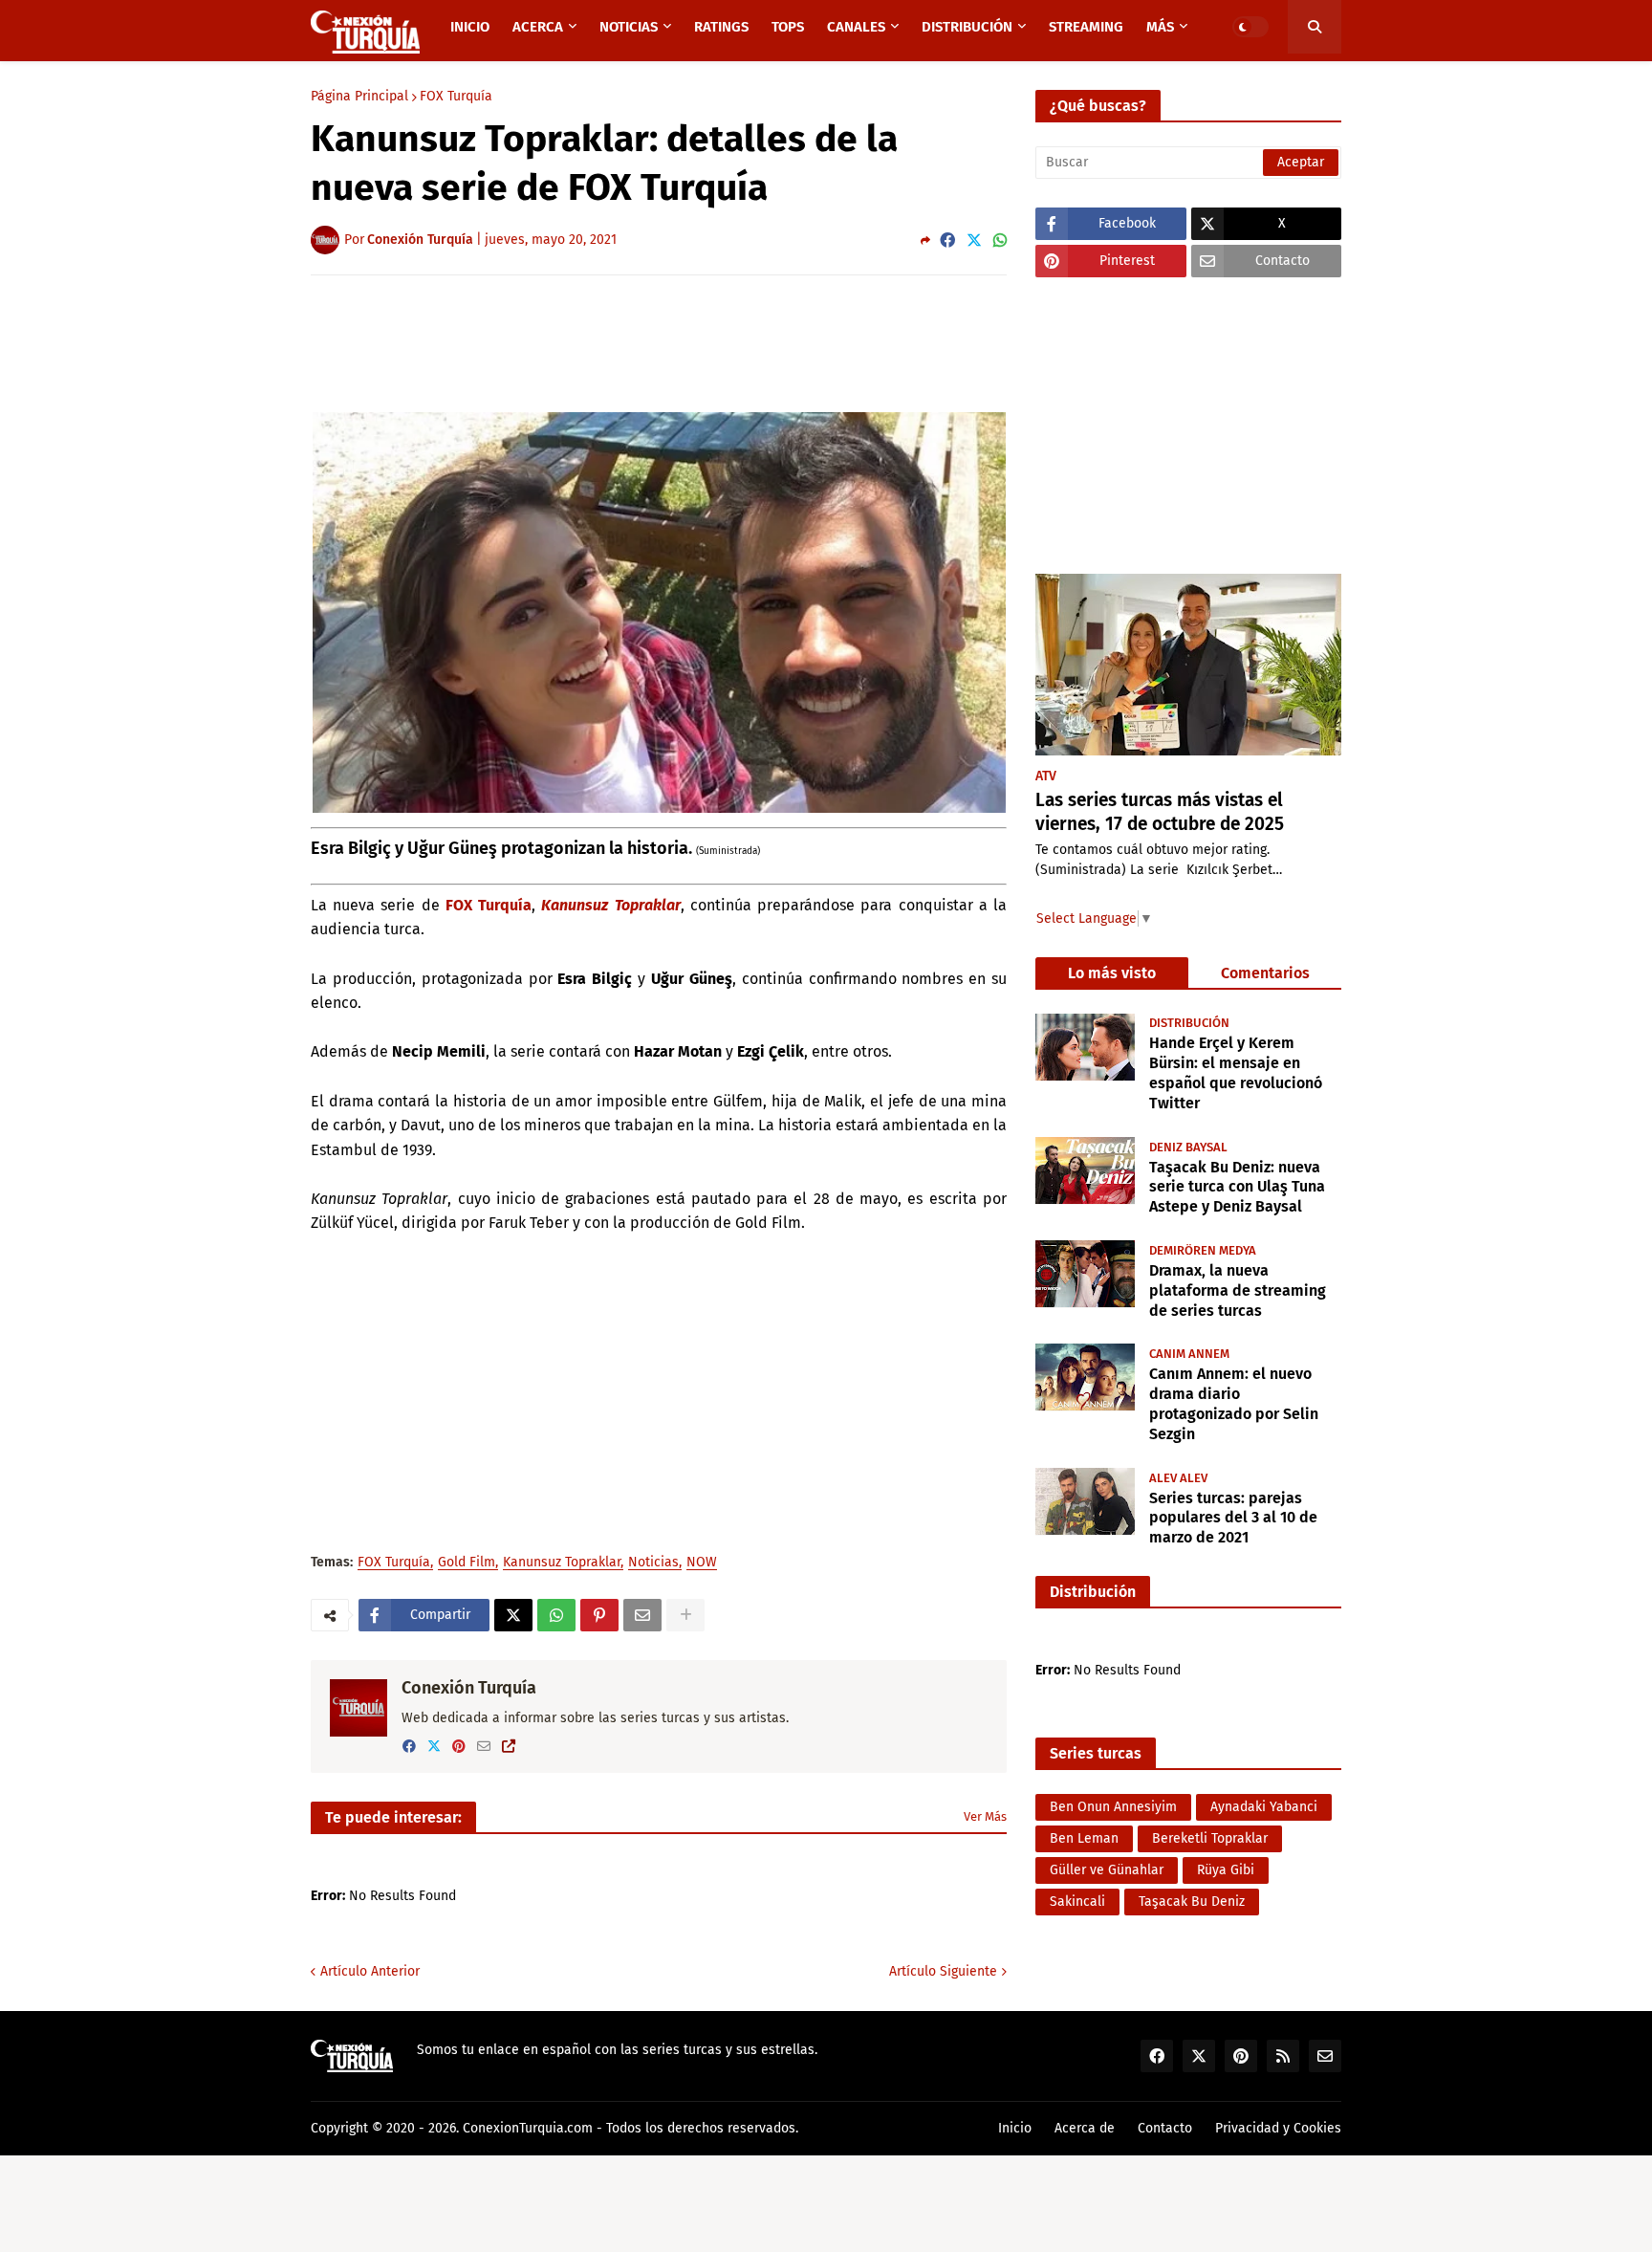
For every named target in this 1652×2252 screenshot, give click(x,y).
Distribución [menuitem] (967, 27)
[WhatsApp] (1000, 241)
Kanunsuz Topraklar (610, 905)
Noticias (653, 1563)
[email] (484, 1747)
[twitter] (434, 1747)
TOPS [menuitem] (788, 27)
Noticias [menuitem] (629, 27)
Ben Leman (1084, 1838)
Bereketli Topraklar (1210, 1838)
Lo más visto (1112, 973)
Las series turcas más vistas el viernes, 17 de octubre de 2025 (1160, 812)
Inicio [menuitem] (470, 27)
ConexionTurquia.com (528, 2128)
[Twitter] (974, 241)
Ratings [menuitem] (721, 27)
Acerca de (1085, 2128)
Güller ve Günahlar (1107, 1870)
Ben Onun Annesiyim (1113, 1807)
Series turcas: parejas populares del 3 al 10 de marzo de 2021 (1233, 1517)
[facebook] (409, 1747)
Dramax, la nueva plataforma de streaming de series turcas (1238, 1290)
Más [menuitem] (1160, 27)
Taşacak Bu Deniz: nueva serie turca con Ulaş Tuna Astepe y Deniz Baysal (1237, 1186)
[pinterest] (459, 1747)
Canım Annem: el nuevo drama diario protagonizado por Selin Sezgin (1234, 1402)
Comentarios (1265, 973)
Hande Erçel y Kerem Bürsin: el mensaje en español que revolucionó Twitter (1236, 1072)
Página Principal (359, 97)
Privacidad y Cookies (1278, 2128)
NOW (702, 1563)
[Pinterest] (599, 1615)
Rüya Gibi (1226, 1870)
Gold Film (467, 1563)
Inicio (1015, 2128)
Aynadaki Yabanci (1264, 1807)
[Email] (642, 1615)
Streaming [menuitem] (1086, 27)
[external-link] (509, 1747)
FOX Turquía (456, 97)
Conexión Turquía (469, 1688)
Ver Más (985, 1816)
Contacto (1165, 2128)
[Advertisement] (659, 342)
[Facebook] (947, 241)
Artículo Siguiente (943, 1971)
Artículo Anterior (370, 1971)
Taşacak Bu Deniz (1192, 1902)
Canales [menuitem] (856, 27)
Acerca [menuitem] (538, 27)
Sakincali (1077, 1902)
